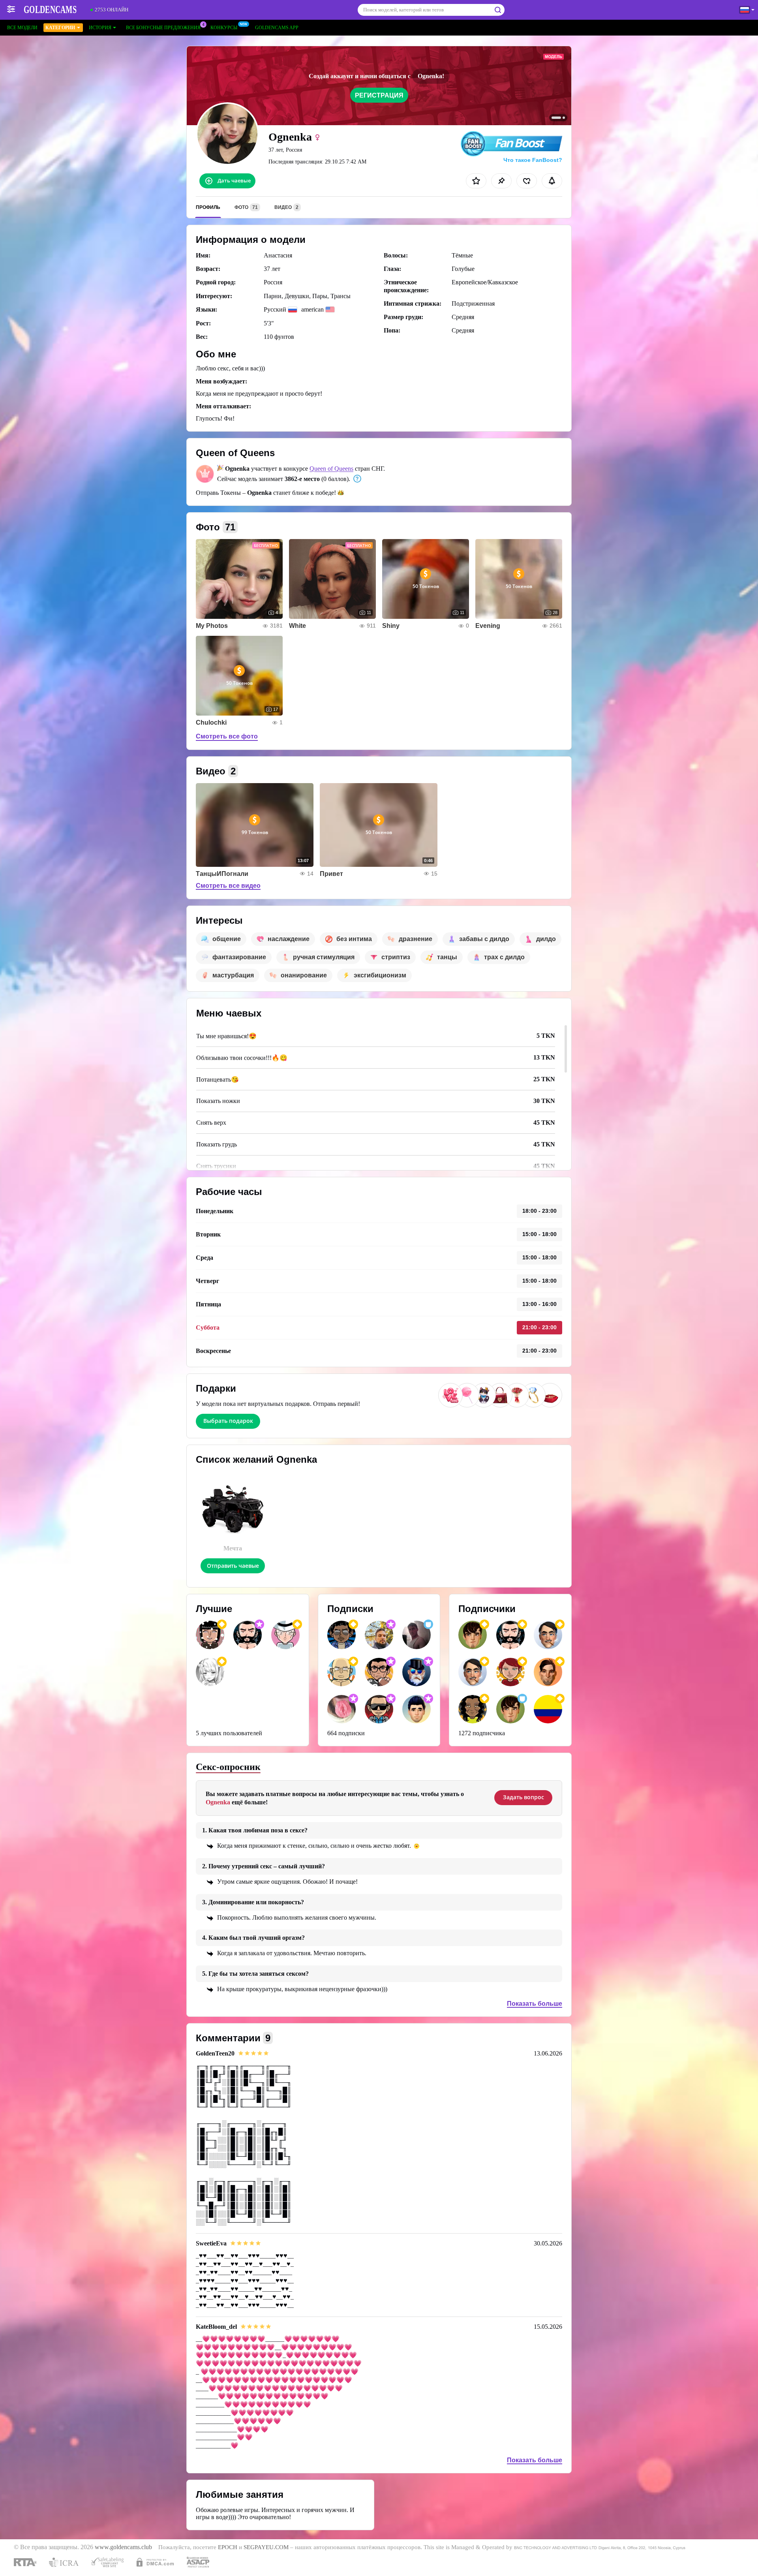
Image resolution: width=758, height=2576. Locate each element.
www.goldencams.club (123, 2547)
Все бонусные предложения (163, 28)
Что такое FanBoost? (533, 160)
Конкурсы (224, 28)
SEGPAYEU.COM (266, 2547)
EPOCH (228, 2547)
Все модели (22, 28)
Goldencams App (277, 28)
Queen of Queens (331, 469)
